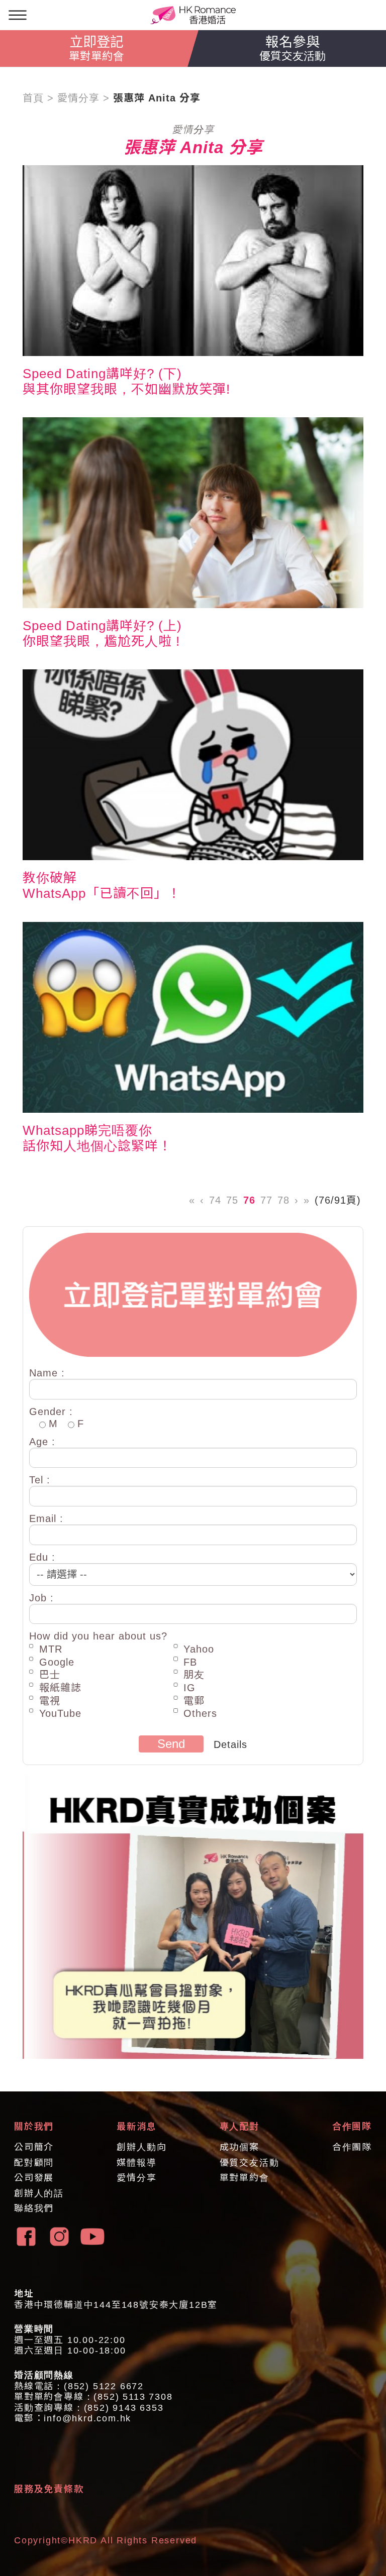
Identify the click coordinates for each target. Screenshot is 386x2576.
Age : (42, 1442)
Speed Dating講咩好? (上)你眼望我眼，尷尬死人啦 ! (102, 633)
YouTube (60, 1713)
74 (215, 1200)
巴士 (50, 1675)
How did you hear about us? (98, 1636)
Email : (46, 1518)
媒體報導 (136, 2163)
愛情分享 (78, 98)
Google (57, 1662)
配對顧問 (34, 2163)
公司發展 (34, 2178)
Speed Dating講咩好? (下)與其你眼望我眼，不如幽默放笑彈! (126, 381)
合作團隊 (352, 2147)
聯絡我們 (34, 2208)
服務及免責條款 (49, 2489)
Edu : (42, 1557)
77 (266, 1200)
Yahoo (199, 1649)
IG (189, 1688)
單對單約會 (245, 2178)
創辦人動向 (141, 2147)
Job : (41, 1598)
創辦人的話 (39, 2193)
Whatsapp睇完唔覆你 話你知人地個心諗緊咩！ (97, 1138)
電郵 (194, 1701)
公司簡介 (34, 2147)
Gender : (51, 1412)
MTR (51, 1649)
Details (230, 1744)
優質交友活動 (250, 2163)
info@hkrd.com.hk (87, 2418)
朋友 (194, 1675)
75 (232, 1200)
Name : (47, 1373)
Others (200, 1713)
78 (283, 1200)
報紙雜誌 (60, 1688)
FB (190, 1662)
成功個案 (239, 2147)
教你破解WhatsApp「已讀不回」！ (102, 886)
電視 (50, 1701)
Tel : (40, 1480)
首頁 (33, 98)
